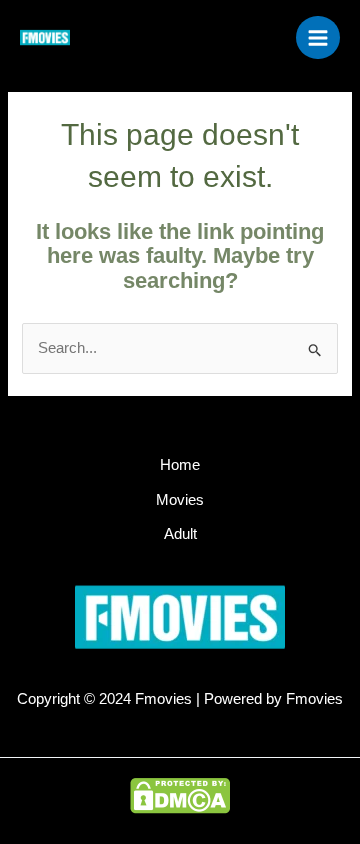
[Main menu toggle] (318, 38)
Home (180, 465)
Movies (180, 500)
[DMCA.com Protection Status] (180, 795)
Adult (180, 534)
